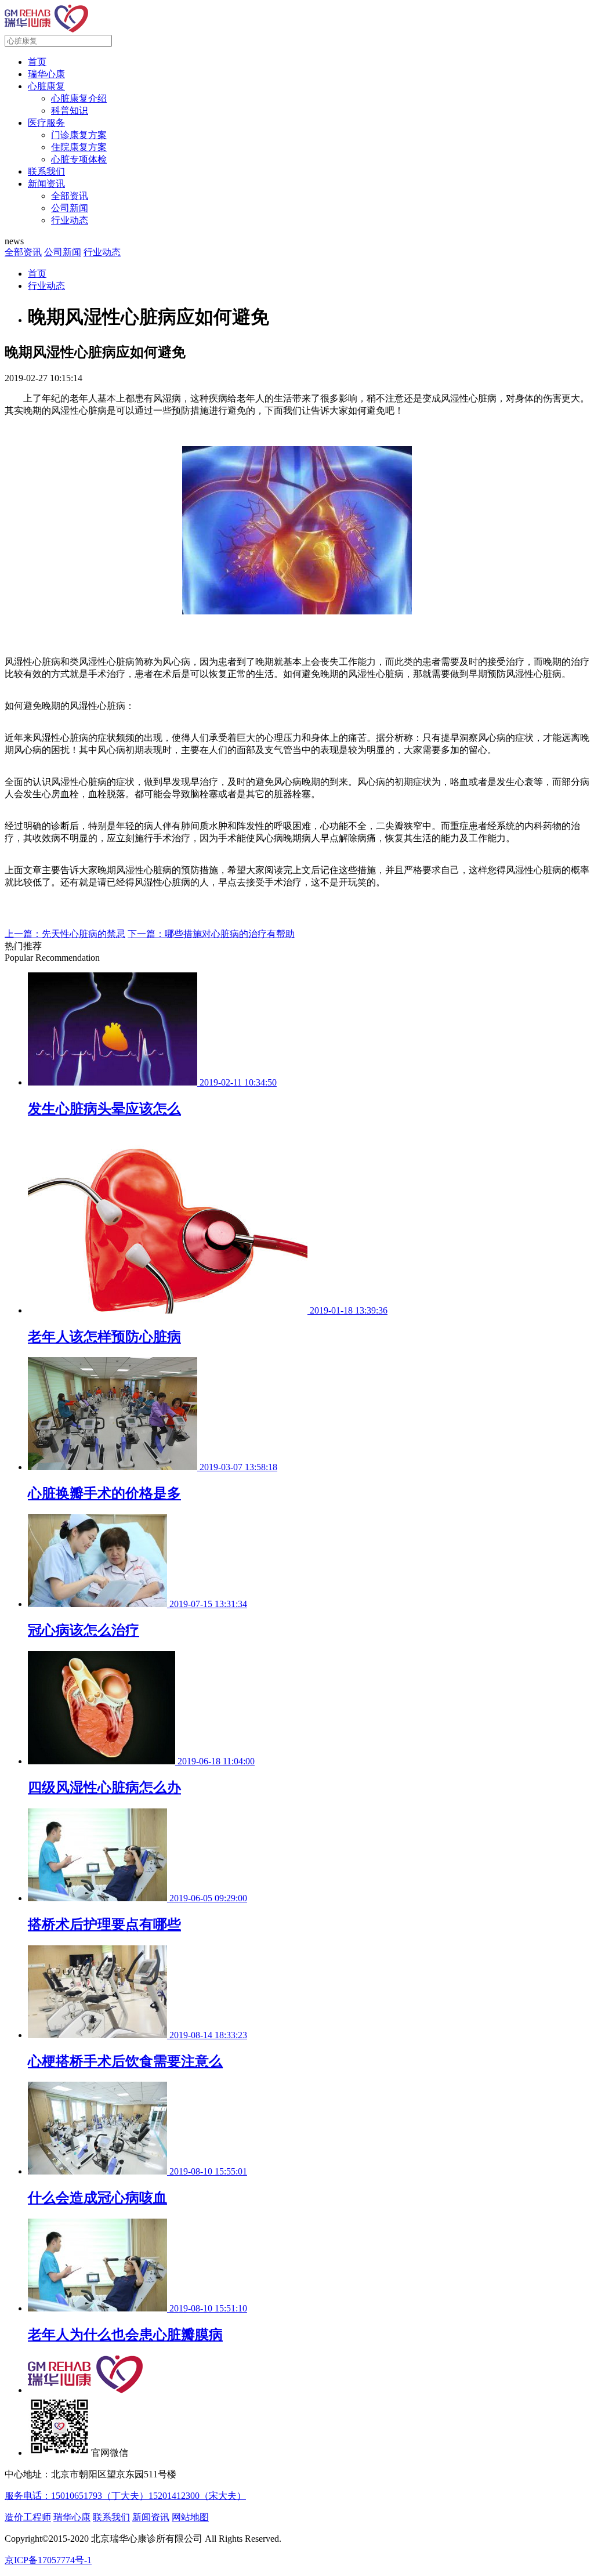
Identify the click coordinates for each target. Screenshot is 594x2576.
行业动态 (70, 220)
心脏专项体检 (79, 159)
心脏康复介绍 (79, 98)
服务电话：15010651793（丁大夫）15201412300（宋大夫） (125, 2496)
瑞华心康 (46, 74)
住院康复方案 (79, 147)
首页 (37, 62)
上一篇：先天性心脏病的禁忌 (65, 934)
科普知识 (70, 111)
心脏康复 (46, 86)
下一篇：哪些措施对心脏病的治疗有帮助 (211, 934)
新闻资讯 (46, 184)
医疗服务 (46, 123)
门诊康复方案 (79, 135)
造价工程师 (28, 2517)
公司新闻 (70, 208)
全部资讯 (70, 196)
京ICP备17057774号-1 (48, 2560)
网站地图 (190, 2517)
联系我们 (46, 171)
